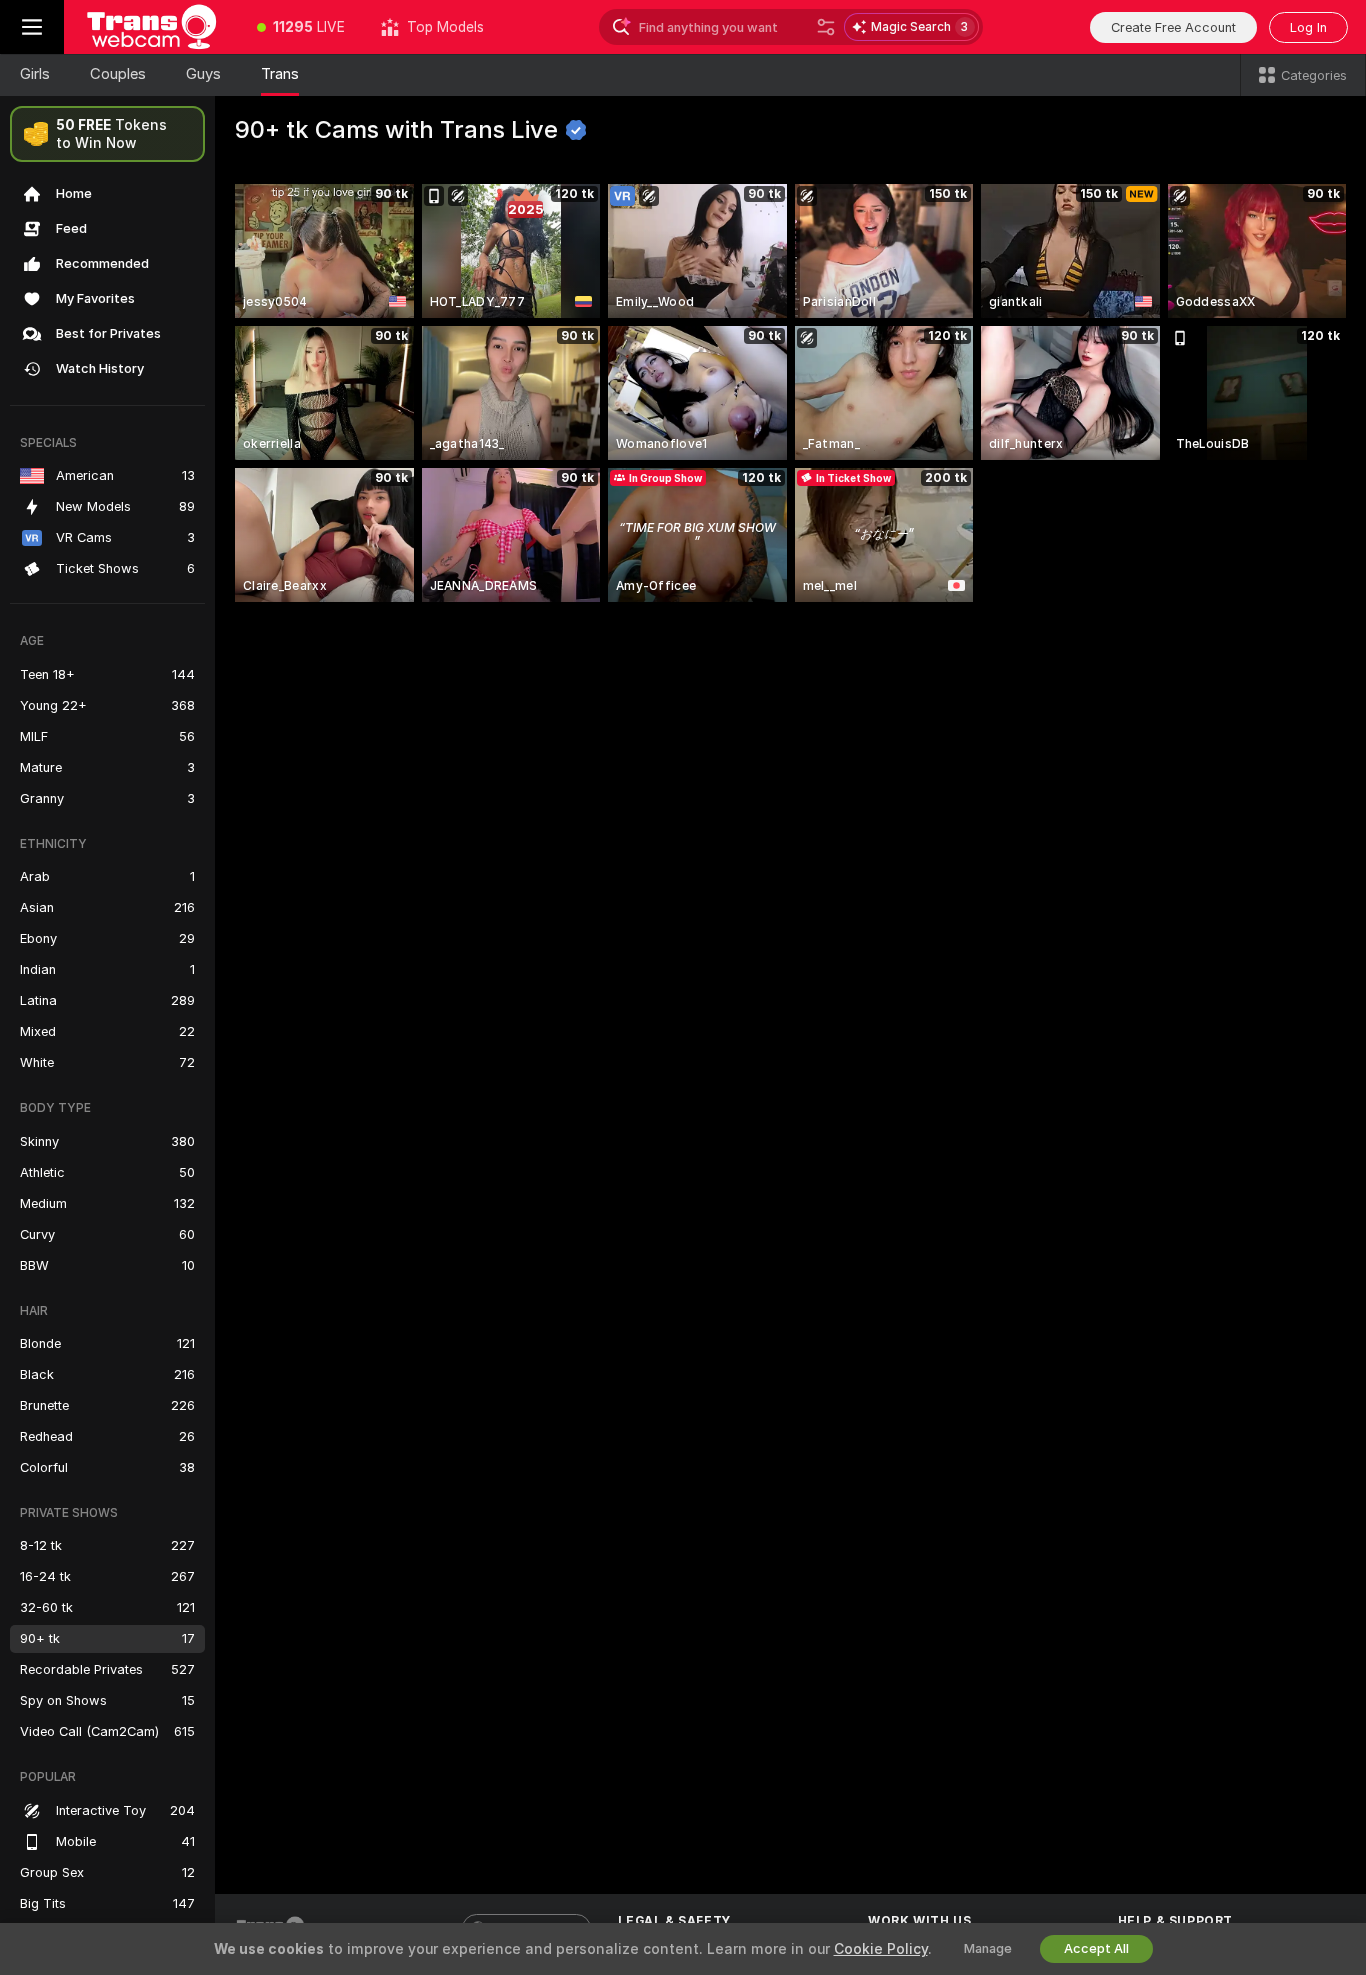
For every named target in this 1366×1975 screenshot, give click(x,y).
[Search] (826, 27)
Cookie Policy (881, 1949)
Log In (1308, 27)
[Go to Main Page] (151, 27)
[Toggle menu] (32, 27)
